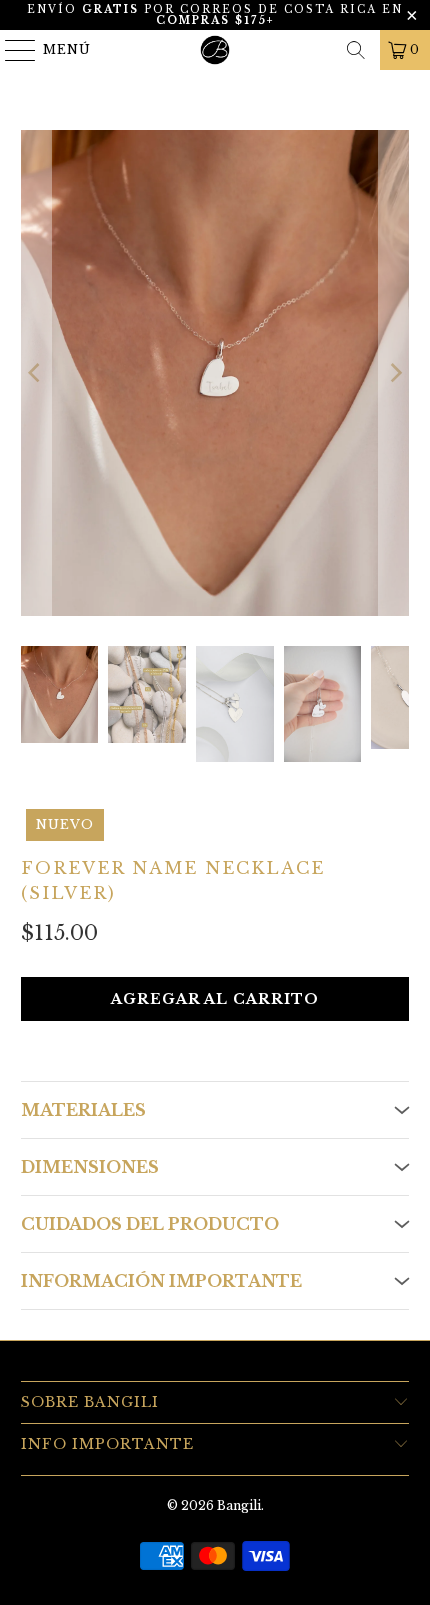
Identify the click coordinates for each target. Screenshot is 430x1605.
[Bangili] (215, 50)
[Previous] (36, 373)
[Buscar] (356, 50)
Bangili (239, 1505)
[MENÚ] (11, 50)
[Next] (394, 373)
